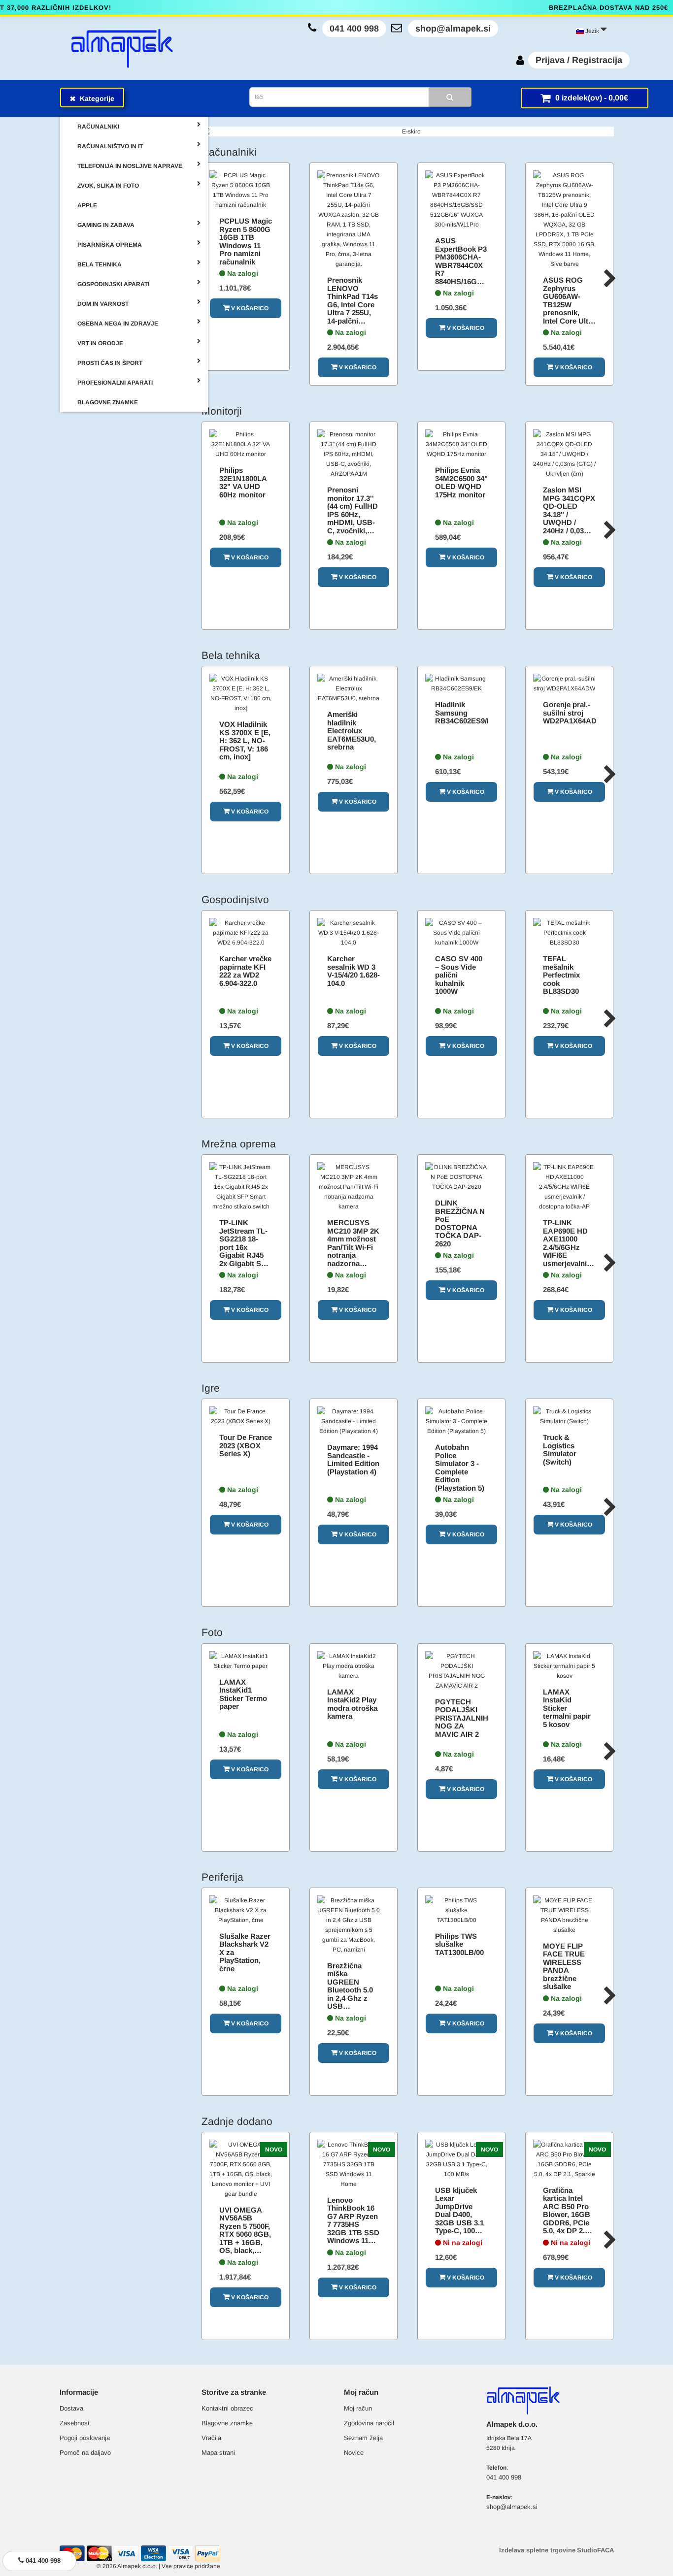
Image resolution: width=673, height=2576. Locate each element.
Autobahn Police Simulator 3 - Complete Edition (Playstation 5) (460, 1467)
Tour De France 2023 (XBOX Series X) (246, 1445)
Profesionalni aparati (115, 383)
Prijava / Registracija (579, 60)
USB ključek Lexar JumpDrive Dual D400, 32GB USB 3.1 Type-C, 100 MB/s (459, 2215)
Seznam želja (363, 2438)
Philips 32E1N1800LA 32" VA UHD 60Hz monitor (243, 482)
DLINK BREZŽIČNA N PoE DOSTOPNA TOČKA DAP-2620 (460, 1223)
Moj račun (358, 2408)
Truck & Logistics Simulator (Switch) (560, 1450)
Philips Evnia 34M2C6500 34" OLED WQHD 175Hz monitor (461, 482)
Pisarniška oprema (110, 245)
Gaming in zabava (106, 225)
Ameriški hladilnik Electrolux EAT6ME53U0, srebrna (352, 731)
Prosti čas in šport (110, 363)
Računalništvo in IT (110, 146)
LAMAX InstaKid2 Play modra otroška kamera (352, 1704)
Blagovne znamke (227, 2423)
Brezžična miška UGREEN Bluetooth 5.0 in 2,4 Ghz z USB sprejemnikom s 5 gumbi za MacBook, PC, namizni (352, 2002)
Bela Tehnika (100, 264)
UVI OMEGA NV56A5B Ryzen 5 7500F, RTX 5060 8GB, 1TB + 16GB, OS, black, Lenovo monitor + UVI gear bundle (245, 2242)
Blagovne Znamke (108, 402)
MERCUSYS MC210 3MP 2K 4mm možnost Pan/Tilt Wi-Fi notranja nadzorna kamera (353, 1247)
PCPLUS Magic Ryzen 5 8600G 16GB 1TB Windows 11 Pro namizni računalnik (246, 241)
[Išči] (450, 97)
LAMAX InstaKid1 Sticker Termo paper (243, 1694)
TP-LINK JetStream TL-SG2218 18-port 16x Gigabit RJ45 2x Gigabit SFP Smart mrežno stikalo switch (245, 1251)
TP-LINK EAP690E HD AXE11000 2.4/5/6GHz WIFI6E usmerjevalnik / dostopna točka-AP (569, 1251)
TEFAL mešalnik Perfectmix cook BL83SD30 (561, 975)
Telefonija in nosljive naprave (130, 166)
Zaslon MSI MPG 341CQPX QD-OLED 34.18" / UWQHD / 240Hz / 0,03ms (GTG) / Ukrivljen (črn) (569, 518)
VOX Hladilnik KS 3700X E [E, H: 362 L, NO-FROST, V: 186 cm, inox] (245, 740)
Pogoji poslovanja (85, 2438)
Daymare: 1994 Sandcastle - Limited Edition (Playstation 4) (353, 1459)
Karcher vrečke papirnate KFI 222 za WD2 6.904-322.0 (245, 971)
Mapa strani (218, 2453)
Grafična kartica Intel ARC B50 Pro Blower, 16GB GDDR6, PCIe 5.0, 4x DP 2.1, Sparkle (567, 2215)
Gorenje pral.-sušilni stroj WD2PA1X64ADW (573, 713)
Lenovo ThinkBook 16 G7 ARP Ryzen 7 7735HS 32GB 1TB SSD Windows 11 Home (353, 2224)
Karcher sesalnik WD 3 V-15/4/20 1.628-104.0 (353, 971)
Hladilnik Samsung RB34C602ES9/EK (466, 713)
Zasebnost (75, 2423)
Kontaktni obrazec (227, 2408)
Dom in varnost (103, 304)
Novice (354, 2453)
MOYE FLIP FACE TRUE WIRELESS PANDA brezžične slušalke (564, 1966)
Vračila (211, 2438)
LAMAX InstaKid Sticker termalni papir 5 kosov (567, 1708)
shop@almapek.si (453, 29)
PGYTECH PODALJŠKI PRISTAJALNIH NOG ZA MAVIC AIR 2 (462, 1718)
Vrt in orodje (100, 343)
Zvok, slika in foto (108, 186)
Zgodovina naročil (369, 2423)
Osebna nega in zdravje (118, 324)
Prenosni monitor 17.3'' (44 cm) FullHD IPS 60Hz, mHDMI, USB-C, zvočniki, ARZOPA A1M (353, 514)
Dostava (71, 2408)
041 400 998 (354, 29)
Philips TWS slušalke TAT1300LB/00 (459, 1944)
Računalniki (98, 127)
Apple (87, 205)
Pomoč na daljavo (85, 2453)
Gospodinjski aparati (113, 284)
